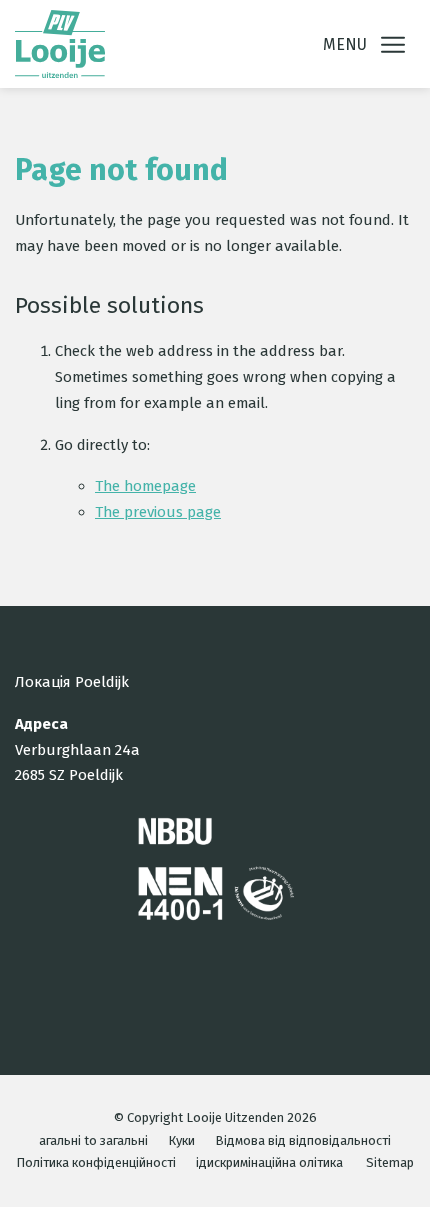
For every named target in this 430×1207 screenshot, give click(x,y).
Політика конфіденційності (96, 1162)
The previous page (158, 512)
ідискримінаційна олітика (269, 1162)
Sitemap (390, 1162)
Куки (181, 1140)
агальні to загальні (93, 1140)
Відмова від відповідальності (303, 1140)
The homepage (145, 486)
